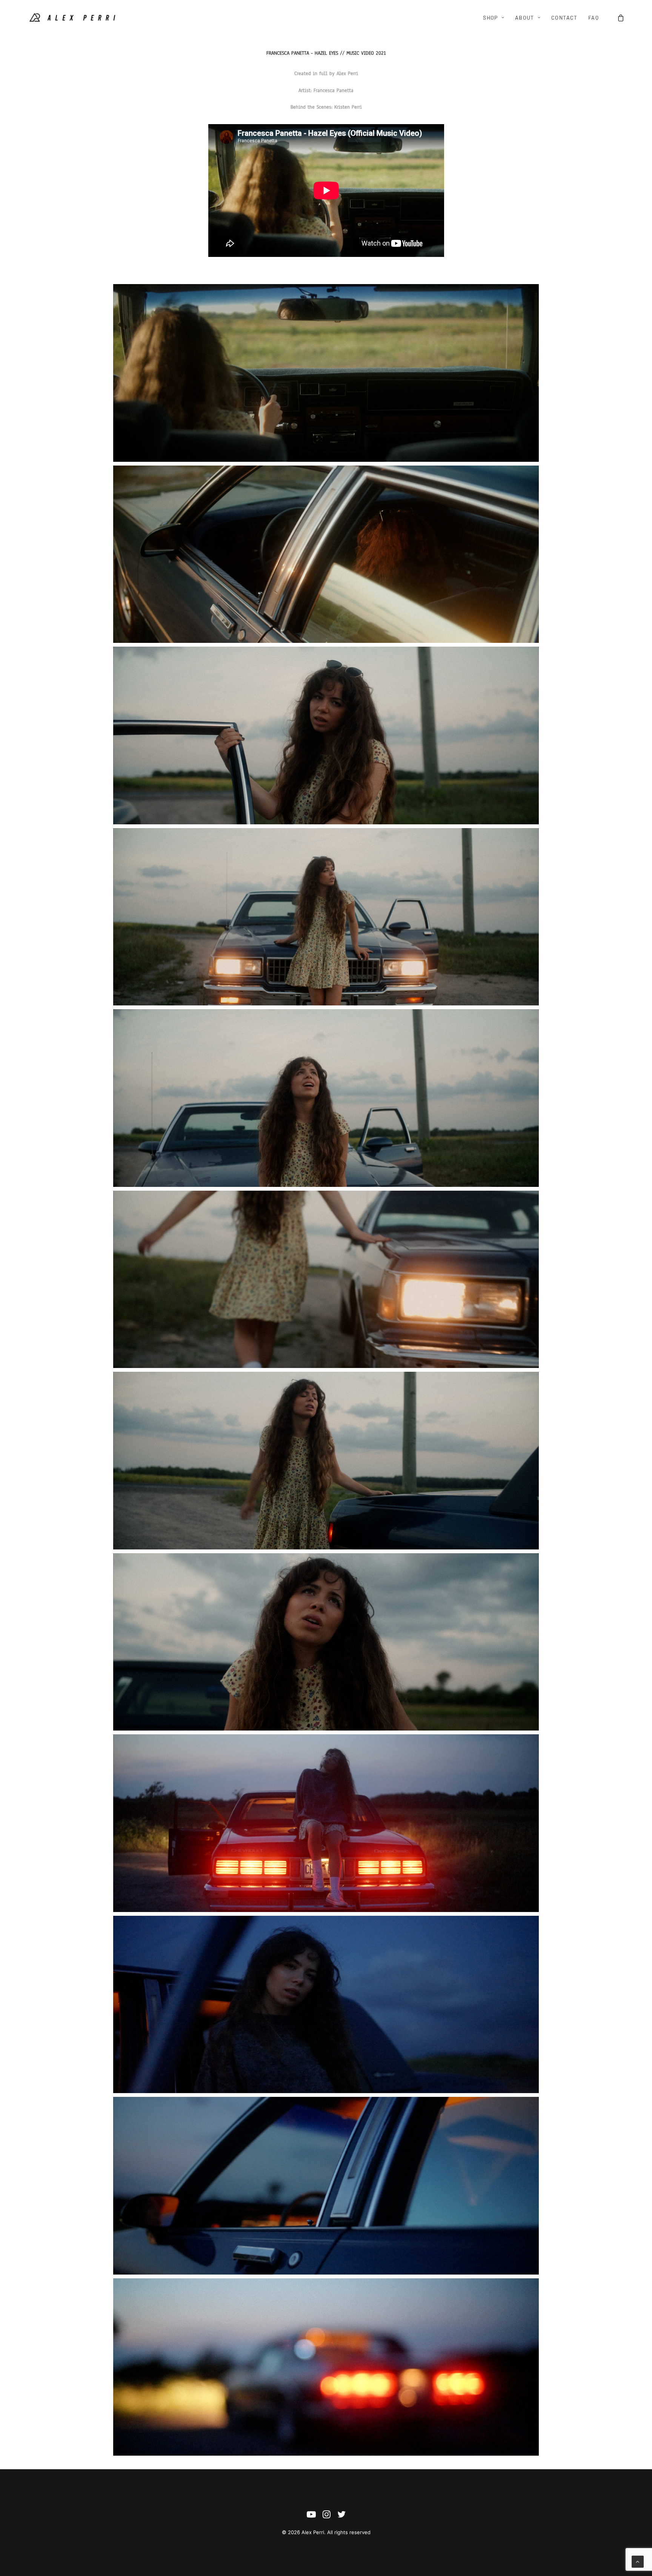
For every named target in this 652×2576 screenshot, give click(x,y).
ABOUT (525, 18)
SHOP (491, 18)
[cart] (621, 18)
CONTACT (564, 18)
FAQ (594, 18)
